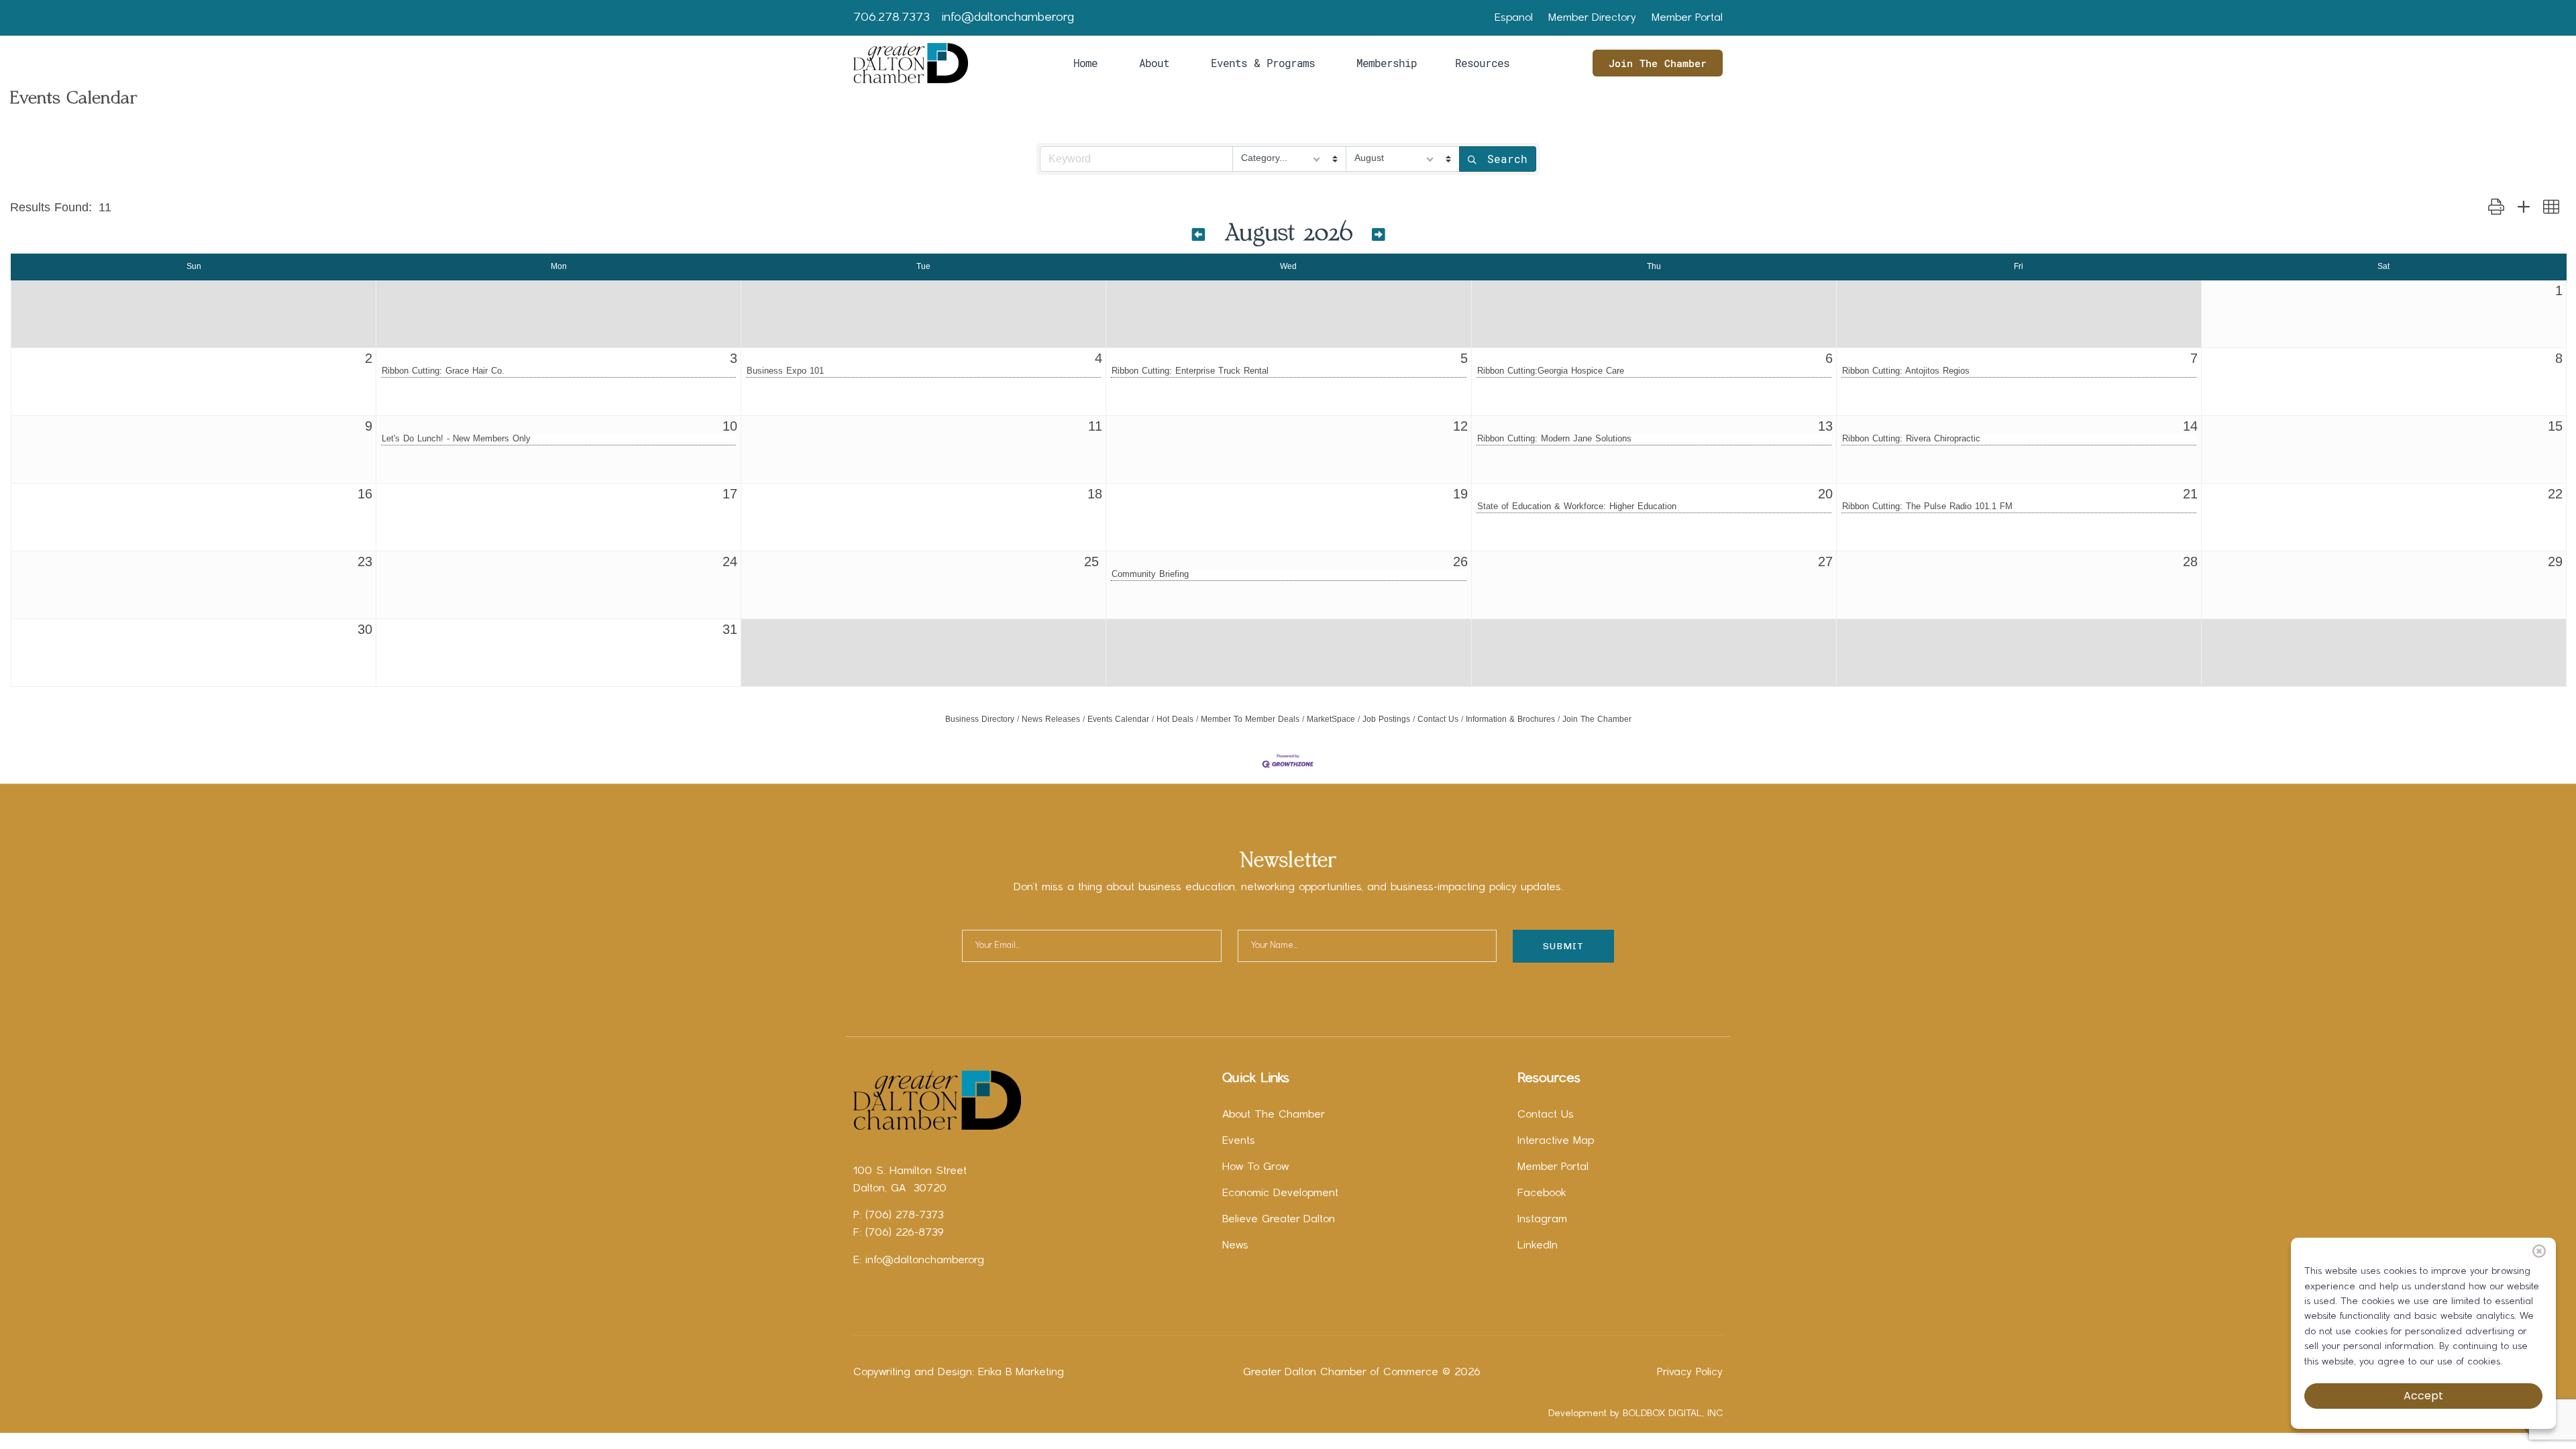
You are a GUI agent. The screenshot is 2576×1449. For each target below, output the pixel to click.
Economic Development (1280, 1193)
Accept (2423, 1396)
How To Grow (1255, 1167)
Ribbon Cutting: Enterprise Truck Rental (1190, 371)
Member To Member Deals (1250, 719)
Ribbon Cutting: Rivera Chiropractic (1911, 439)
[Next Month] (1379, 236)
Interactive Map (1556, 1141)
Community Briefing (1150, 574)
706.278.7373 (892, 18)
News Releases (1051, 719)
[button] (2496, 207)
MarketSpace (1331, 719)
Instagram (1542, 1220)
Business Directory (980, 719)
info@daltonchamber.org (1008, 18)
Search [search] (1507, 159)
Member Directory (1592, 18)
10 (730, 426)
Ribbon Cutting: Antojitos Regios (1906, 371)
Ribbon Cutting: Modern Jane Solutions (1554, 439)
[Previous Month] (1199, 236)
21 (2190, 494)
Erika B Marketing (1021, 1373)
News (1235, 1246)
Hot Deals (1175, 719)
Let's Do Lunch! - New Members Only (456, 439)
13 (1825, 426)
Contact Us (1438, 719)
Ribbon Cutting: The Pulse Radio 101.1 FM (1927, 506)
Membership (1387, 63)
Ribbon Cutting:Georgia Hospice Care (1551, 371)
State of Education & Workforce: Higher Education (1577, 506)
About (1154, 63)
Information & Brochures (1510, 719)
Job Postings (1386, 719)
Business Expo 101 (785, 371)
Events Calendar (1118, 719)
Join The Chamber (1658, 63)
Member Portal (1687, 18)
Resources (1482, 63)
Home (1085, 63)
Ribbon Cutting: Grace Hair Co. (443, 371)
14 (2190, 426)
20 (1825, 494)
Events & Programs (1263, 63)
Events (1239, 1141)
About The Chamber (1274, 1115)
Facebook (1542, 1193)
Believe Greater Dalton (1279, 1220)
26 (1460, 561)
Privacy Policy (1690, 1373)
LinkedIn (1538, 1246)
